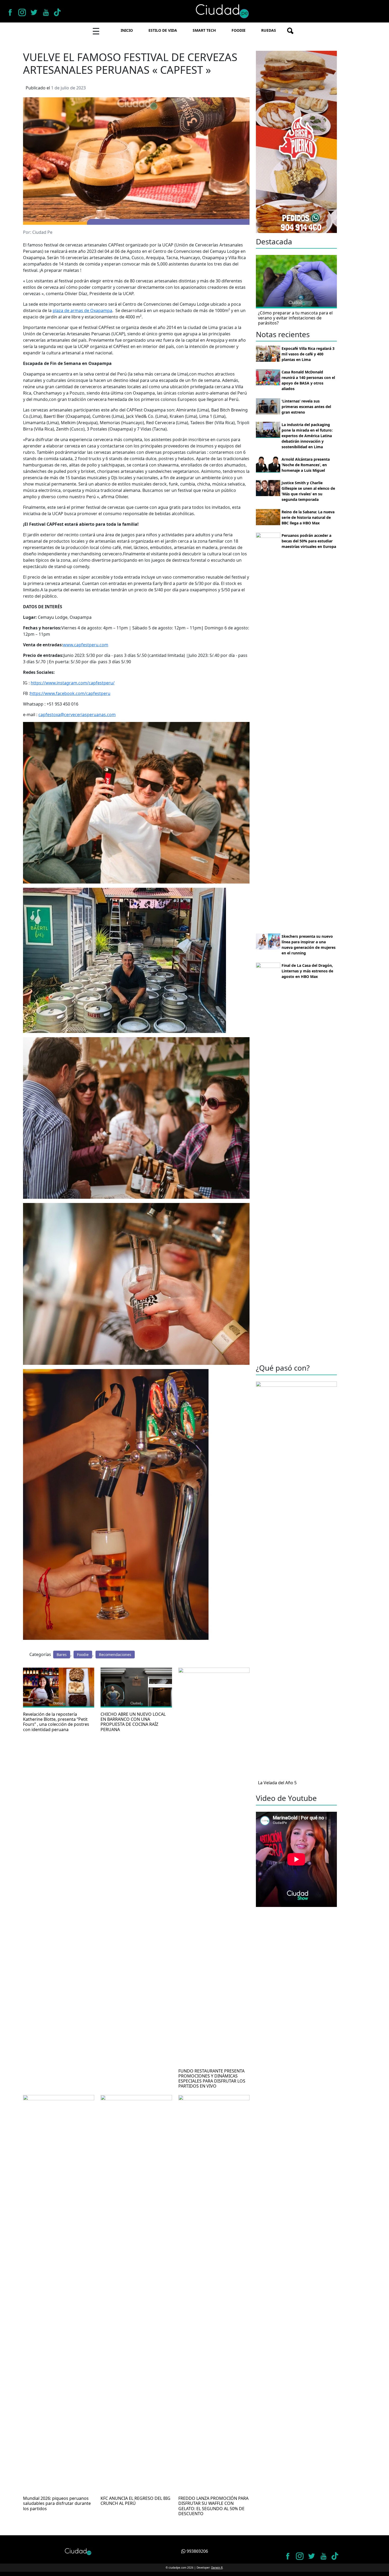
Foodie (239, 30)
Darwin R (217, 2568)
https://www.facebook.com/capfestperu (70, 693)
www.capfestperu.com (86, 645)
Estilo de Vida (163, 30)
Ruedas (269, 30)
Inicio (127, 30)
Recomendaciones (115, 1655)
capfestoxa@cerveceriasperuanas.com (77, 715)
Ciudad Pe (42, 232)
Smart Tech (204, 30)
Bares (62, 1655)
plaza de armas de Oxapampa (82, 310)
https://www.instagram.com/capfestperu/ (73, 683)
